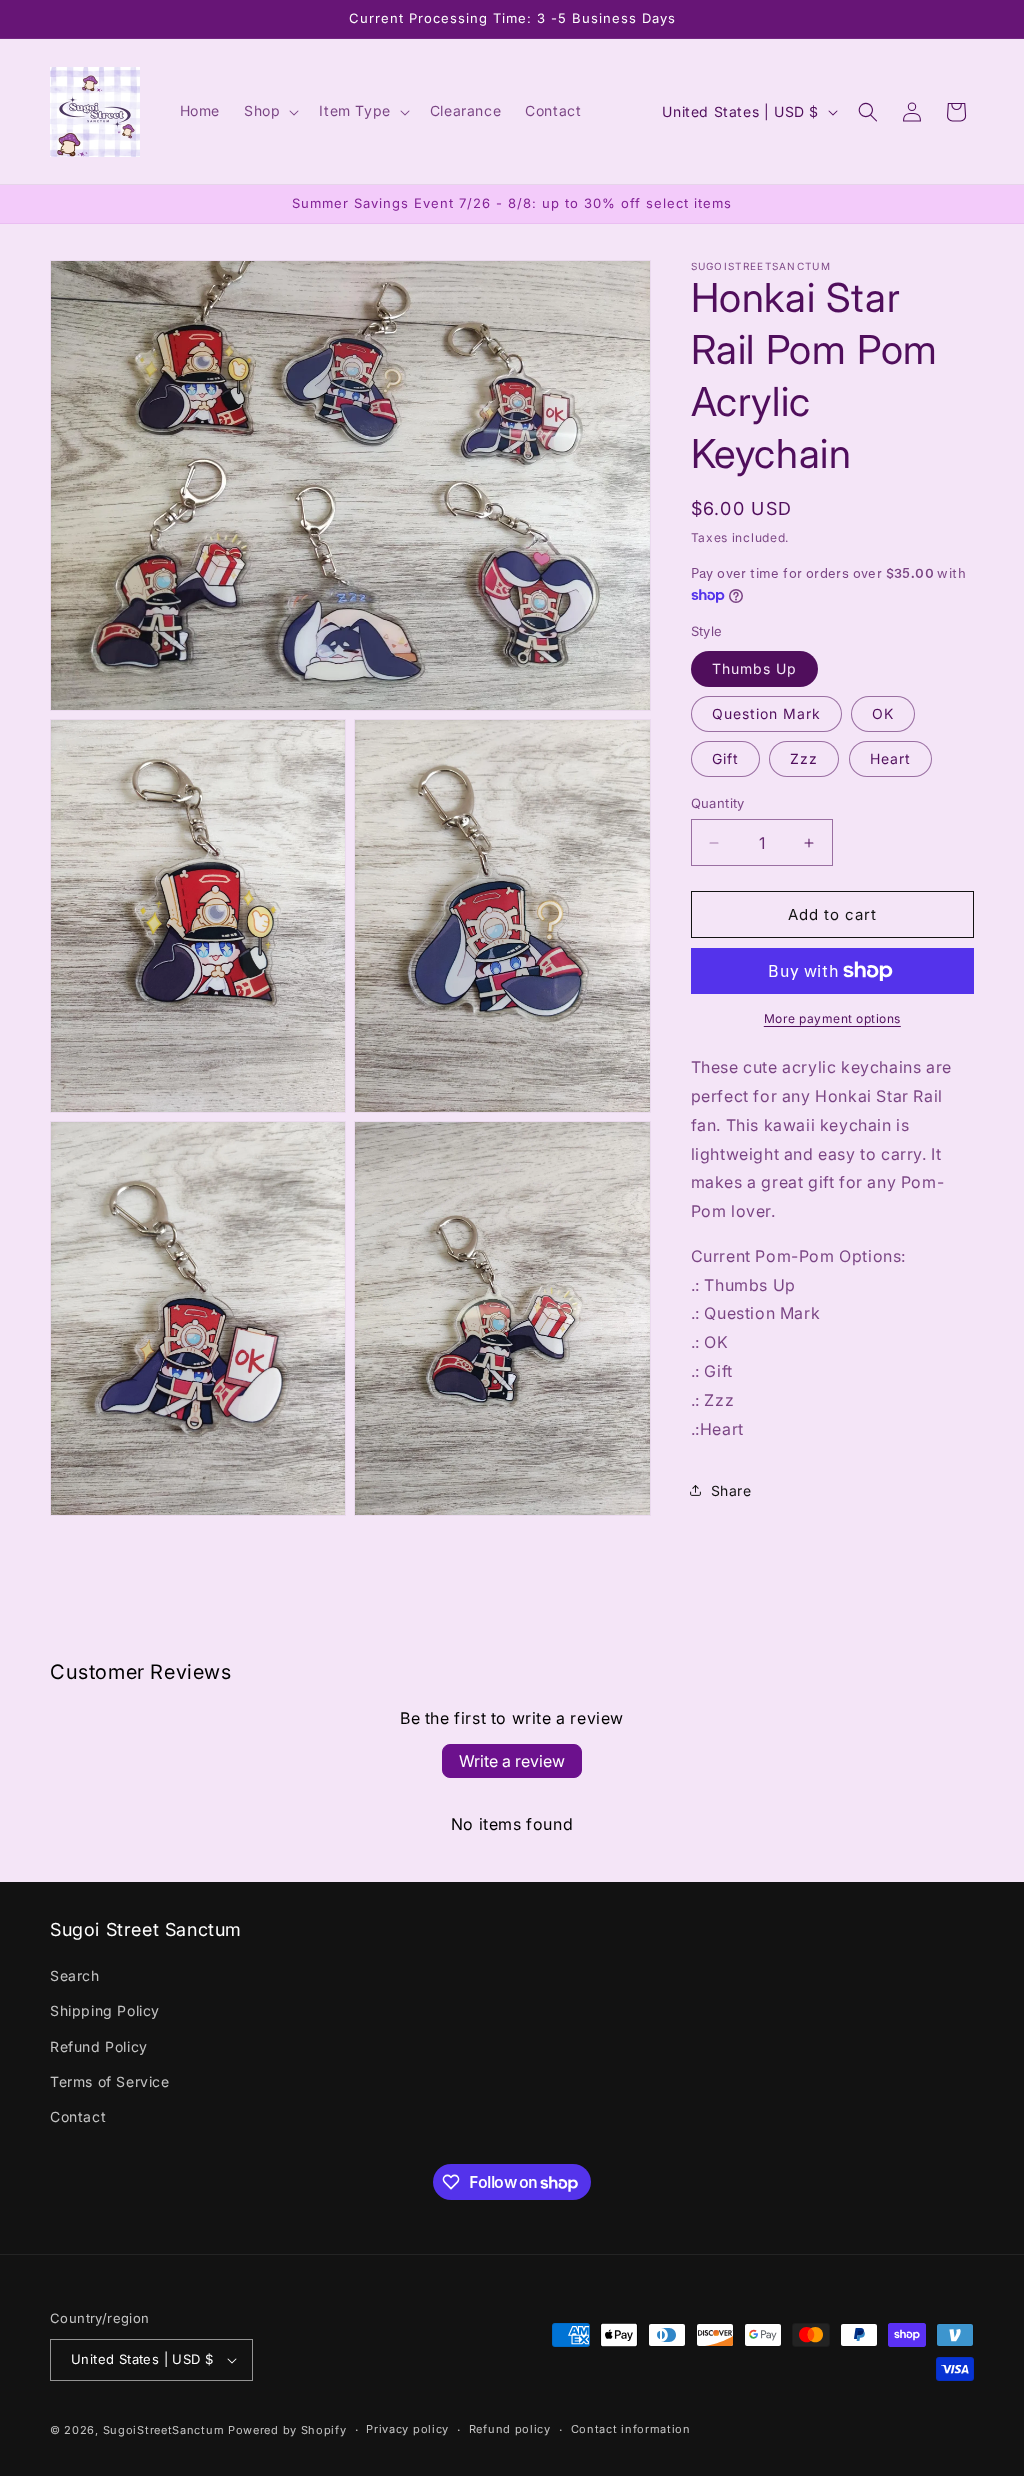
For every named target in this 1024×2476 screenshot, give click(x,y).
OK (883, 713)
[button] (269, 111)
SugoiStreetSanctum (164, 2430)
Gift (725, 758)
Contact (78, 2116)
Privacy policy (407, 2429)
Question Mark (766, 713)
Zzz (804, 758)
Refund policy (510, 2429)
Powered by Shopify (287, 2430)
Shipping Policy (105, 2010)
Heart (890, 758)
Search (75, 1975)
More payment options (832, 1018)
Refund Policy (99, 2046)
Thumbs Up (754, 668)
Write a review (512, 1761)
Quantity (718, 803)
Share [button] (731, 1490)
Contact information (631, 2429)
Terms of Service (110, 2081)
